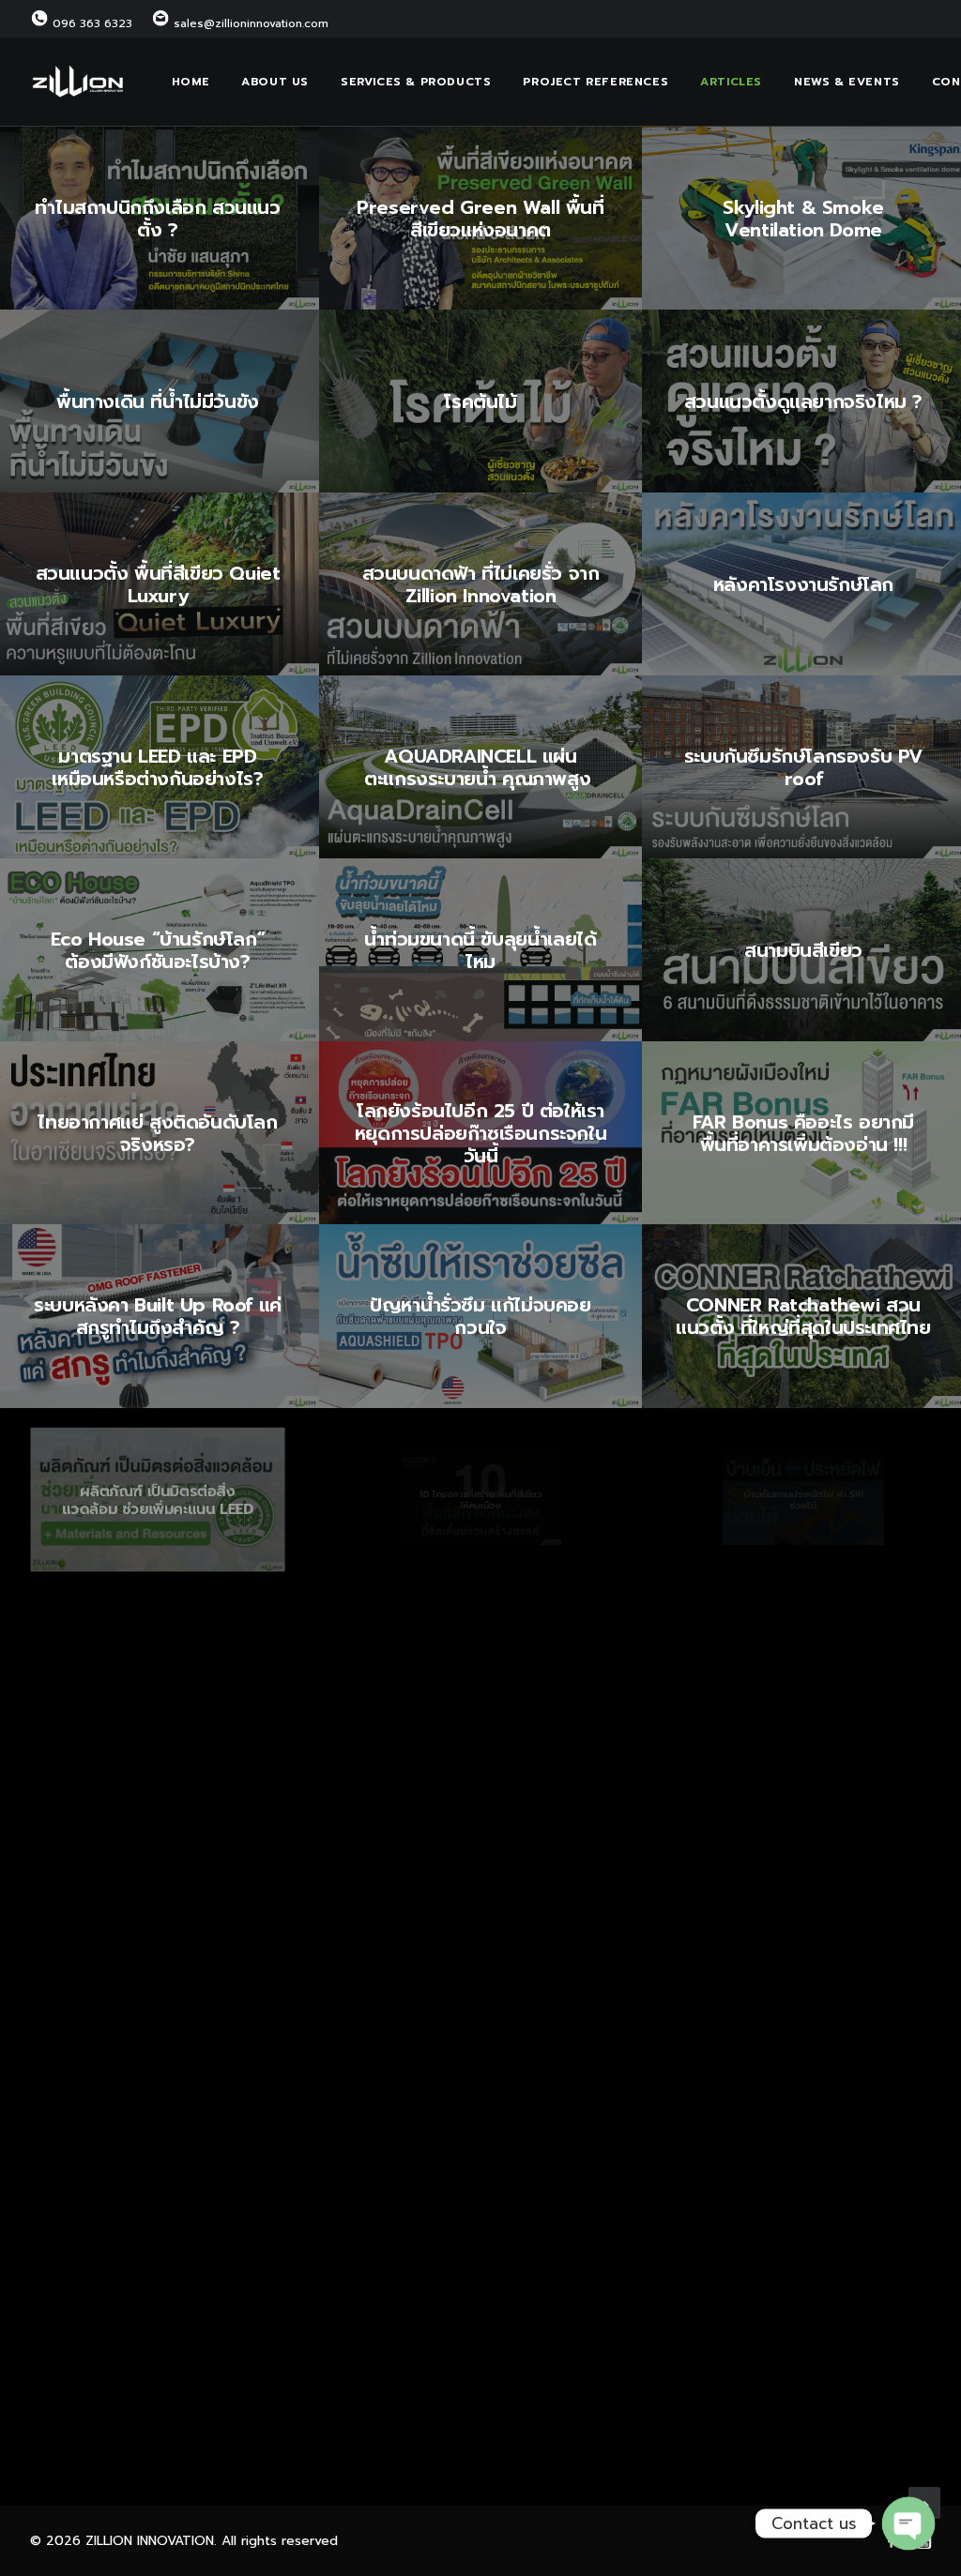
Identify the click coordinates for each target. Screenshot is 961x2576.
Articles (731, 82)
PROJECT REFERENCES (595, 82)
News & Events (847, 82)
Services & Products (416, 82)
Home (191, 82)
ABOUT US (275, 82)
